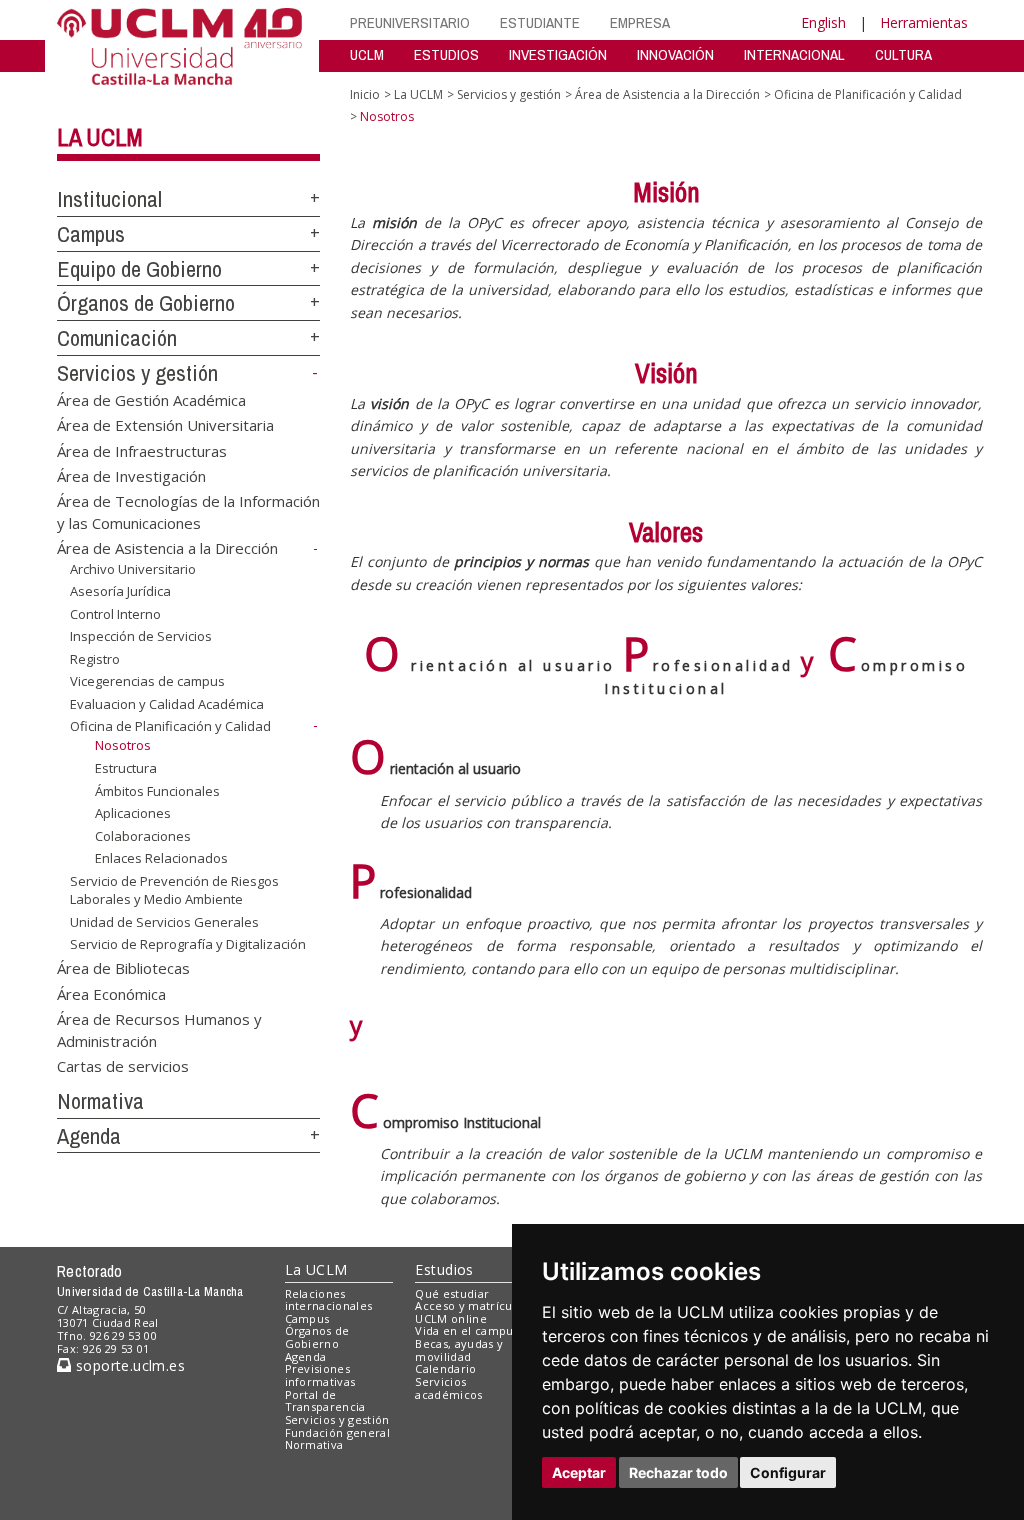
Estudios (444, 1269)
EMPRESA (640, 22)
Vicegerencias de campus (147, 681)
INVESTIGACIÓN (558, 54)
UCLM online (451, 1318)
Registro (95, 659)
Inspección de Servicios (141, 636)
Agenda (89, 1136)
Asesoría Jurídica (120, 591)
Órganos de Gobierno (146, 303)
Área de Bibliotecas (123, 968)
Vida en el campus (467, 1330)
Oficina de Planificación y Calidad (170, 726)
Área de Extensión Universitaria (165, 425)
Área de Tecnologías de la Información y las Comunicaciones (188, 511)
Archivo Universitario (133, 568)
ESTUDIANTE (540, 22)
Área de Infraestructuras (142, 450)
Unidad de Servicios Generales (164, 922)
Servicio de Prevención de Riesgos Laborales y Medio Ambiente (174, 890)
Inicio (365, 94)
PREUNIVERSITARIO (410, 22)
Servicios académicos (448, 1388)
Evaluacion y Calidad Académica (167, 704)
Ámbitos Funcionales (157, 790)
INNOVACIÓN (675, 54)
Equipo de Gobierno (139, 269)
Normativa (100, 1101)
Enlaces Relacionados (161, 858)
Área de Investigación (131, 475)
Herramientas (924, 22)
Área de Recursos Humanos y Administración (159, 1029)
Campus (91, 234)
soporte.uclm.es (128, 1365)
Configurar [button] (788, 1472)
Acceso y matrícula (468, 1305)
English (823, 22)
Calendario (445, 1368)
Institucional (109, 199)
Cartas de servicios (123, 1066)
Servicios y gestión (137, 373)
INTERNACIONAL (794, 54)
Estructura (126, 768)
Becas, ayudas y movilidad (459, 1350)
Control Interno (115, 614)
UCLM (367, 54)
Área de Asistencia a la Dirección (167, 548)
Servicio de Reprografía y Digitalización (188, 944)
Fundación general (338, 1432)
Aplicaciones (133, 813)
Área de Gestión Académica (151, 399)
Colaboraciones (143, 836)
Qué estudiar (452, 1293)
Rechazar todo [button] (678, 1472)
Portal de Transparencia (325, 1401)
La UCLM (100, 137)
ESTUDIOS (446, 54)
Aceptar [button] (579, 1472)
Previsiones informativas (320, 1375)
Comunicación (117, 338)
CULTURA (903, 54)
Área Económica (111, 993)
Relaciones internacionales (329, 1300)
